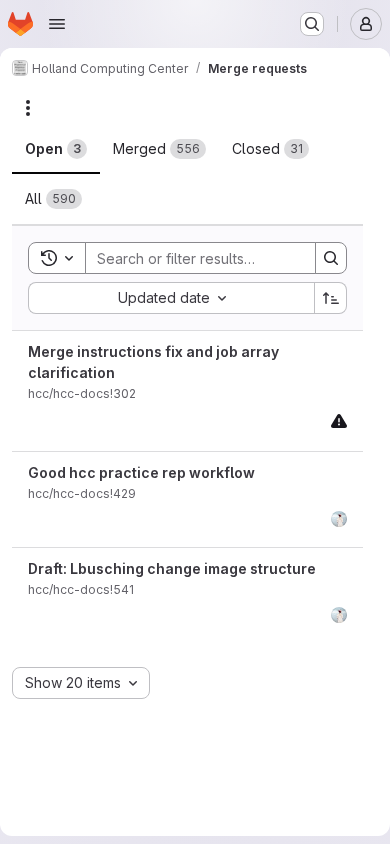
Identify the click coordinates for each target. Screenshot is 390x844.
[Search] (331, 258)
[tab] (56, 149)
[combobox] (171, 298)
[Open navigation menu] (57, 24)
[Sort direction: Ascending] (331, 298)
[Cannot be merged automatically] (339, 420)
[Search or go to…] (312, 24)
